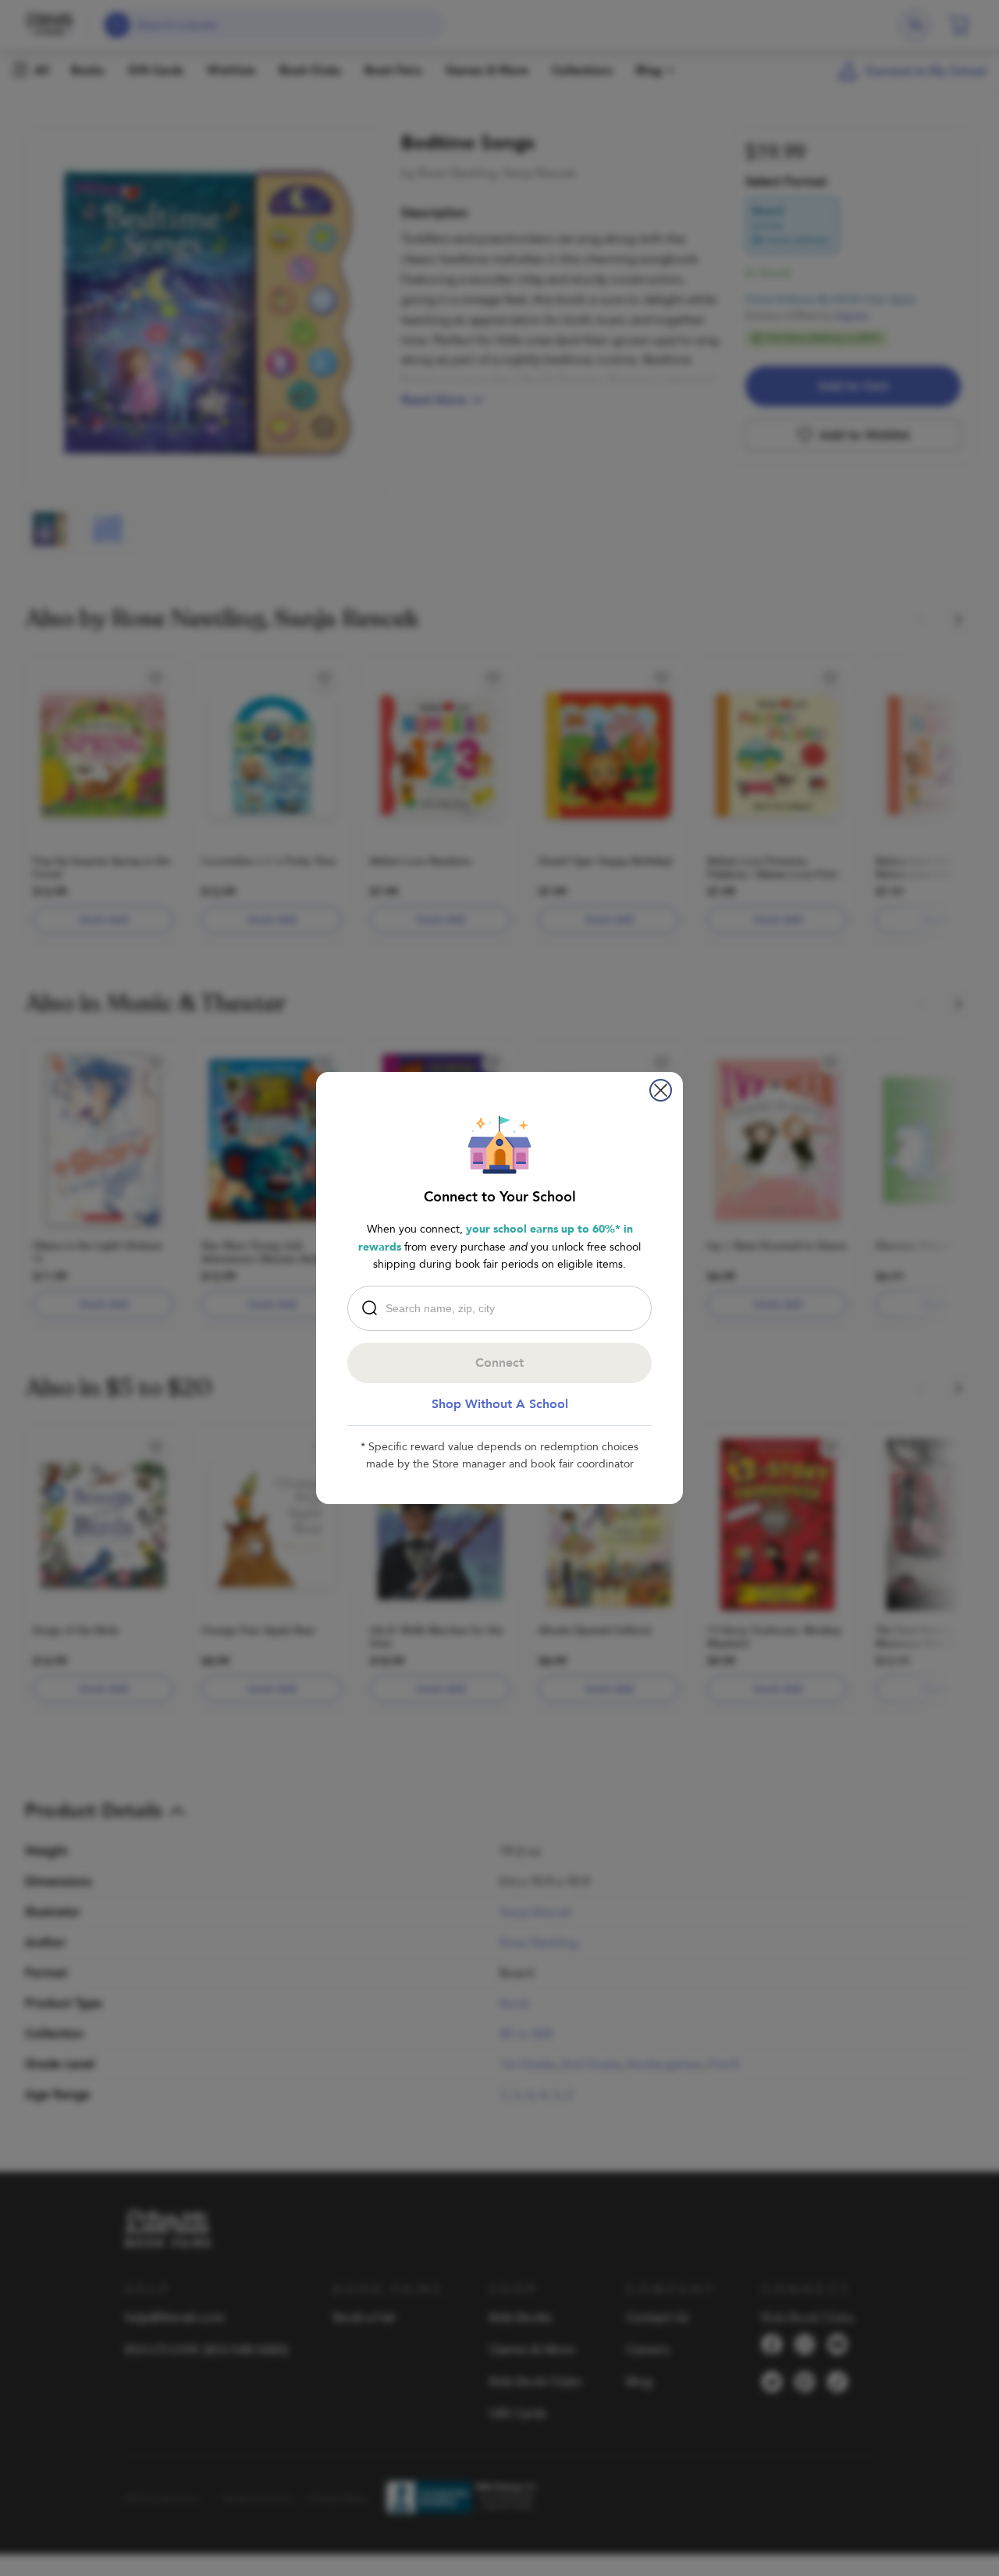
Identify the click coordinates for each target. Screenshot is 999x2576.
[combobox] (503, 1308)
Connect (499, 1363)
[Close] (661, 1090)
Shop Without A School (500, 1404)
